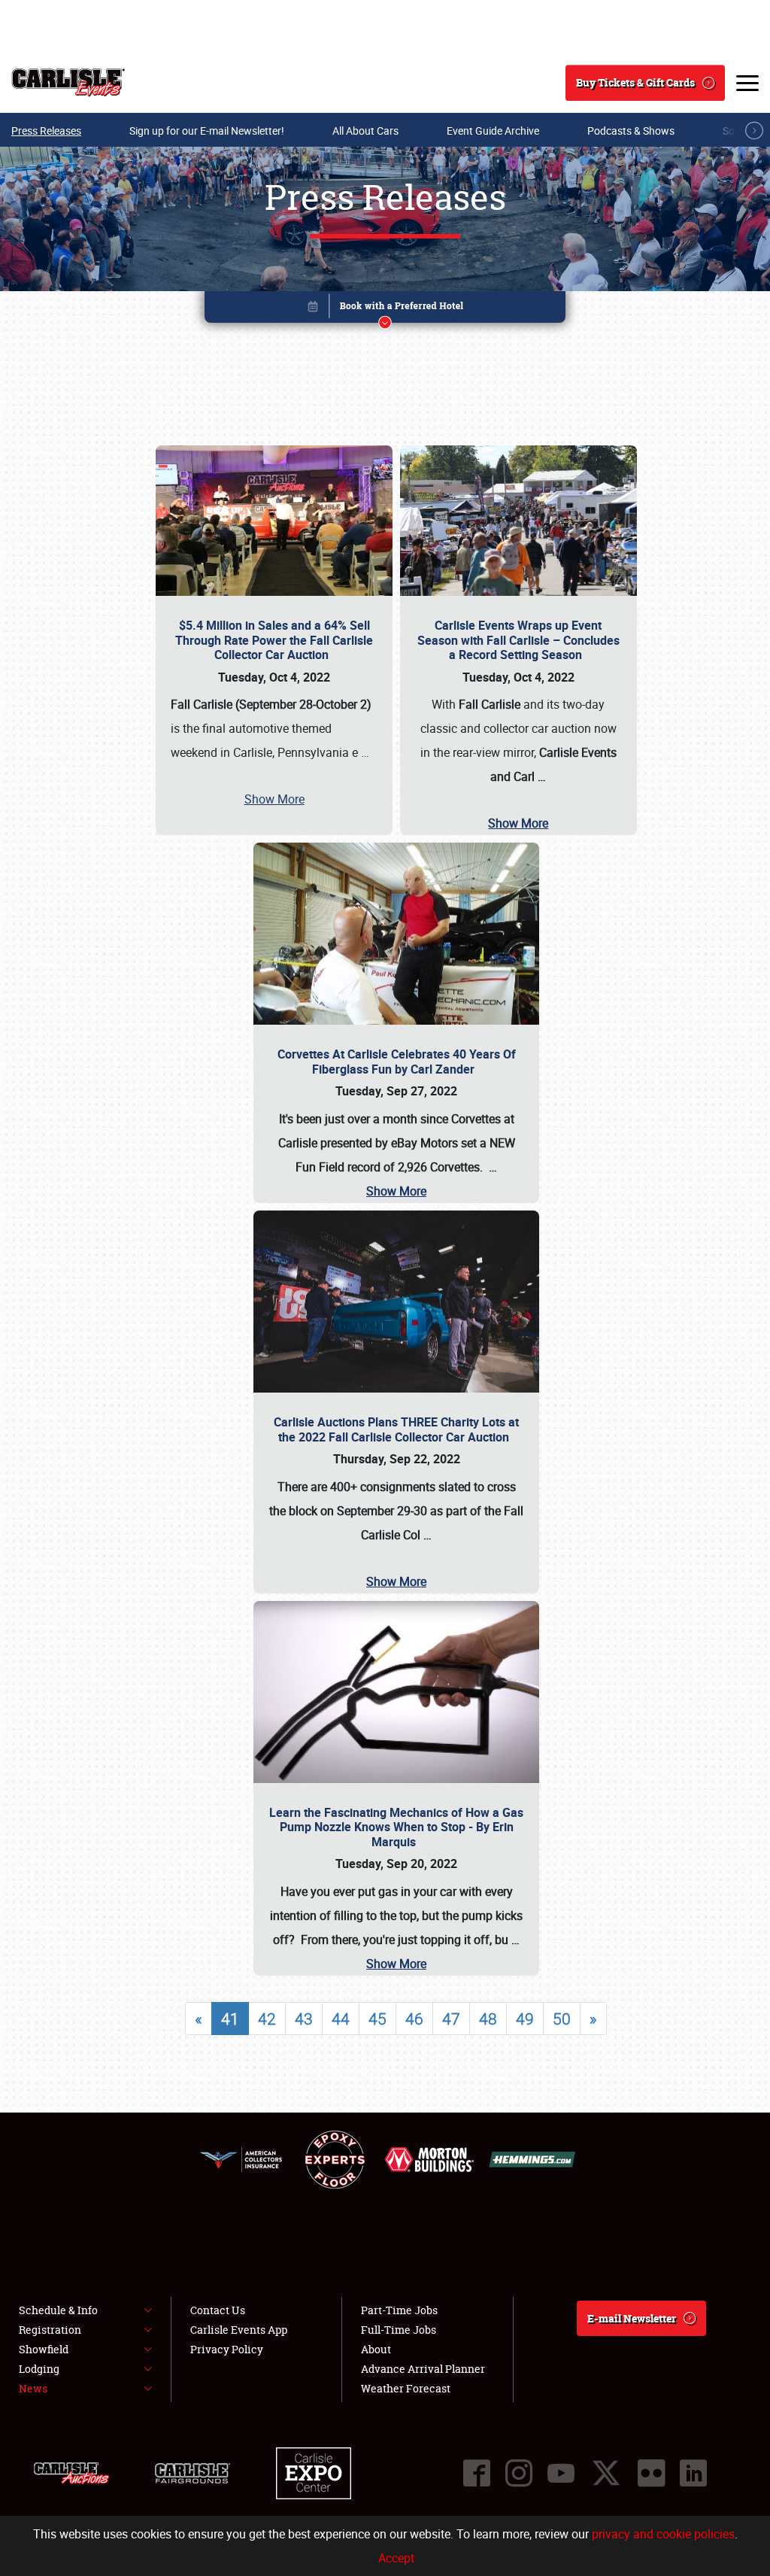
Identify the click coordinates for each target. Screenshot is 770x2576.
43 (304, 2019)
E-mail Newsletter (632, 2318)
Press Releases (46, 131)
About (376, 2349)
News (33, 2388)
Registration (50, 2330)
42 (267, 2019)
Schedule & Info (58, 2310)
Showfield (44, 2349)
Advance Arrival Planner (423, 2369)
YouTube (561, 2473)
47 (451, 2019)
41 (230, 2019)
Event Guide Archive (493, 131)
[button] (385, 310)
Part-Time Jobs (399, 2310)
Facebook (477, 2473)
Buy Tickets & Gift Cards (635, 82)
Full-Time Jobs (399, 2330)
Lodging (39, 2369)
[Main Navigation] (747, 83)
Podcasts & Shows (631, 131)
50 (562, 2019)
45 (377, 2019)
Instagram (519, 2473)
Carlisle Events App (239, 2330)
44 (341, 2019)
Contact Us (218, 2310)
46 (414, 2019)
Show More (274, 799)
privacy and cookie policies (663, 2534)
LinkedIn (693, 2473)
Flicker (651, 2473)
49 (525, 2019)
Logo (68, 83)
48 (488, 2019)
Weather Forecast (406, 2388)
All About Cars (365, 131)
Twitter (606, 2473)
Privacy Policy (227, 2349)
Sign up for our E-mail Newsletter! (207, 131)
